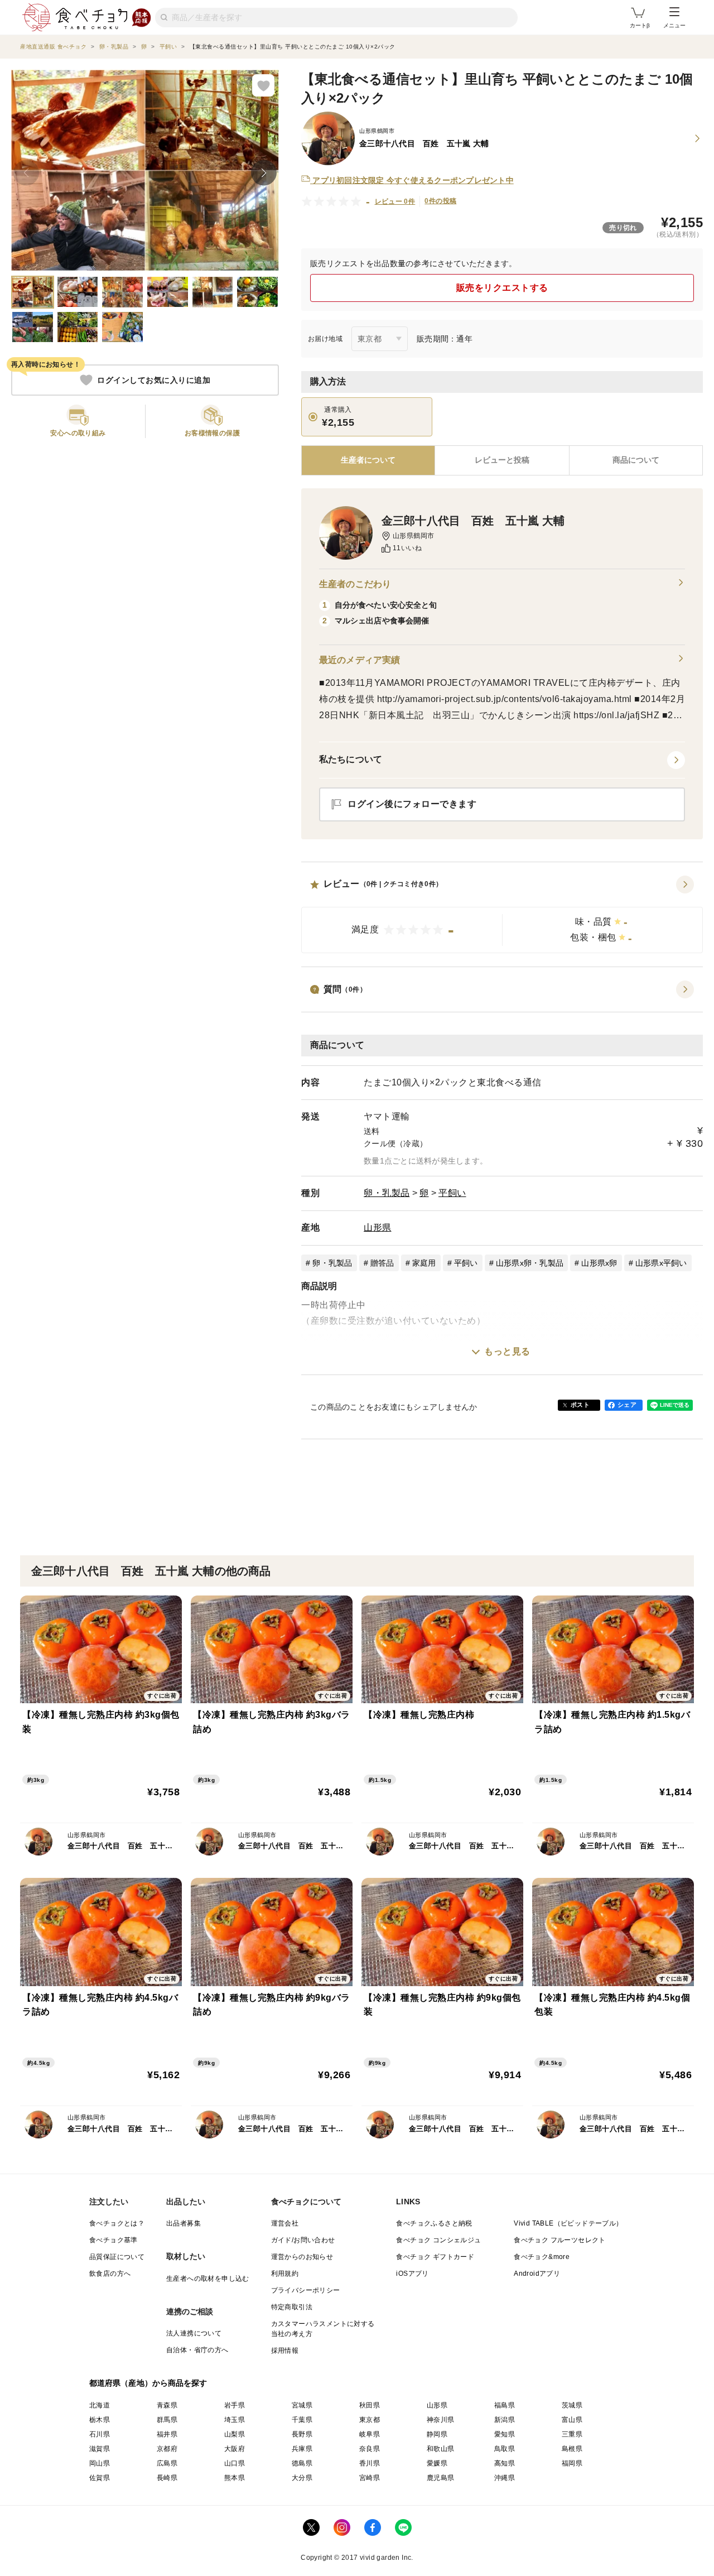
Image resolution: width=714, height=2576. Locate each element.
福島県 (505, 2405)
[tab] (502, 460)
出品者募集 (184, 2223)
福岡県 (572, 2463)
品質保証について (117, 2257)
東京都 (370, 2420)
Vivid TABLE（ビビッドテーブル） (568, 2223)
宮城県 (302, 2405)
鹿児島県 (441, 2478)
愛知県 (505, 2434)
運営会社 (285, 2223)
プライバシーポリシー (306, 2290)
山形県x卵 (599, 1263)
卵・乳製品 (387, 1193)
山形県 (378, 1227)
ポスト (580, 1405)
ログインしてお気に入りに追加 (154, 380)
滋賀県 (100, 2449)
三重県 (572, 2434)
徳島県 (302, 2463)
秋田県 (370, 2405)
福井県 (167, 2434)
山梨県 (235, 2434)
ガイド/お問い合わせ (303, 2240)
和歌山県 (441, 2449)
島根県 (572, 2449)
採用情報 (285, 2351)
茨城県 (572, 2405)
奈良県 (370, 2449)
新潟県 (505, 2420)
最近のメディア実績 (360, 660)
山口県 (235, 2463)
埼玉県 (235, 2420)
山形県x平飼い (661, 1263)
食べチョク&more (542, 2257)
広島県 (167, 2463)
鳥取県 (505, 2449)
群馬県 (167, 2420)
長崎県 (167, 2478)
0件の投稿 (440, 201)
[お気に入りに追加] (263, 85)
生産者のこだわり (355, 584)
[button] (502, 915)
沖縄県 (505, 2478)
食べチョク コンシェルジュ (438, 2240)
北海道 (100, 2405)
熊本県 (235, 2478)
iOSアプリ (412, 2274)
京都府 (167, 2449)
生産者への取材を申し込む (208, 2279)
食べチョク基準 (114, 2240)
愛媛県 (437, 2463)
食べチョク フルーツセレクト (560, 2240)
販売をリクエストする (502, 288)
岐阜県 (370, 2434)
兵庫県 (302, 2449)
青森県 (167, 2405)
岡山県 (100, 2463)
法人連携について (194, 2333)
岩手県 (235, 2405)
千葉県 (302, 2420)
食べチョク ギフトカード (435, 2257)
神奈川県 (441, 2420)
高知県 (505, 2463)
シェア (627, 1405)
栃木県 (100, 2420)
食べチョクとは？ (117, 2223)
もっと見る (507, 1351)
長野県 (302, 2434)
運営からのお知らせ (302, 2257)
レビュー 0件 (395, 201)
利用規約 (285, 2274)
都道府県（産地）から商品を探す (148, 2383)
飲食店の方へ (110, 2274)
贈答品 (382, 1263)
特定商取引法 (292, 2307)
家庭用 (424, 1263)
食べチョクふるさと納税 (434, 2223)
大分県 (302, 2478)
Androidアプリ (537, 2274)
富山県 (572, 2420)
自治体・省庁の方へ (197, 2350)
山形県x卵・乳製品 (530, 1263)
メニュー (674, 25)
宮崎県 (370, 2478)
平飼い (452, 1193)
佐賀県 (100, 2478)
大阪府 (235, 2449)
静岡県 (437, 2434)
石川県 (100, 2434)
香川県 (370, 2463)
